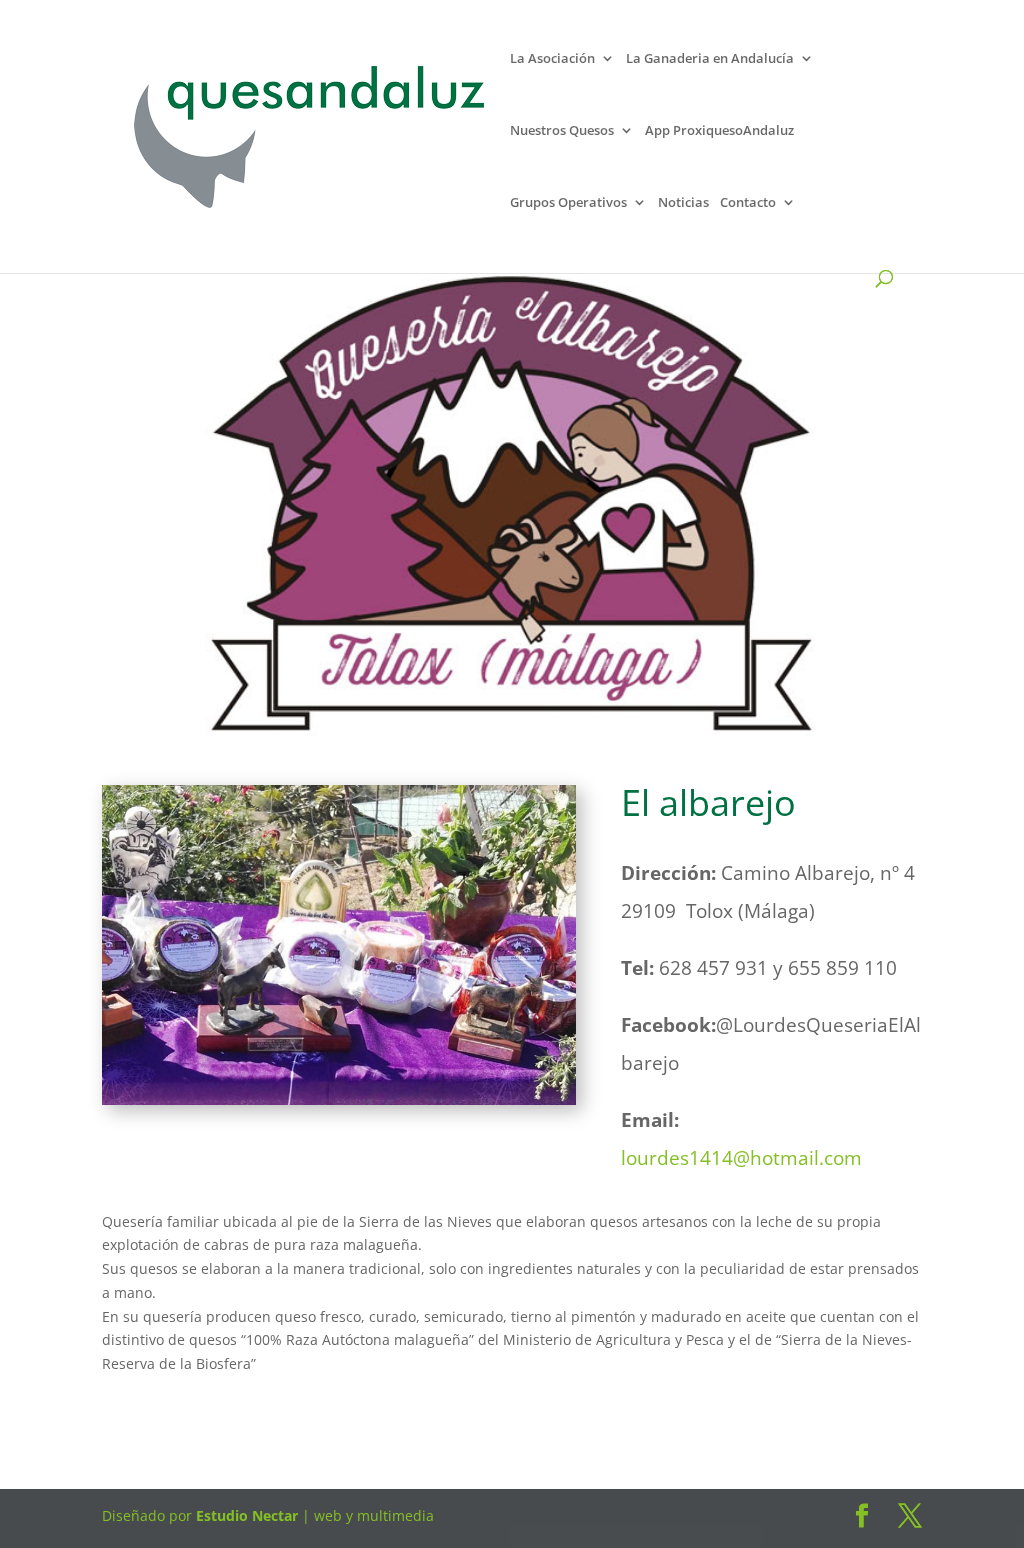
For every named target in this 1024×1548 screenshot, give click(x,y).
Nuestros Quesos (562, 132)
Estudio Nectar (245, 1515)
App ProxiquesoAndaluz (719, 132)
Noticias (683, 204)
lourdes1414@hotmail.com (741, 1158)
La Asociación (552, 60)
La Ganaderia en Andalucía (710, 60)
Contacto (748, 204)
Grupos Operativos (568, 204)
